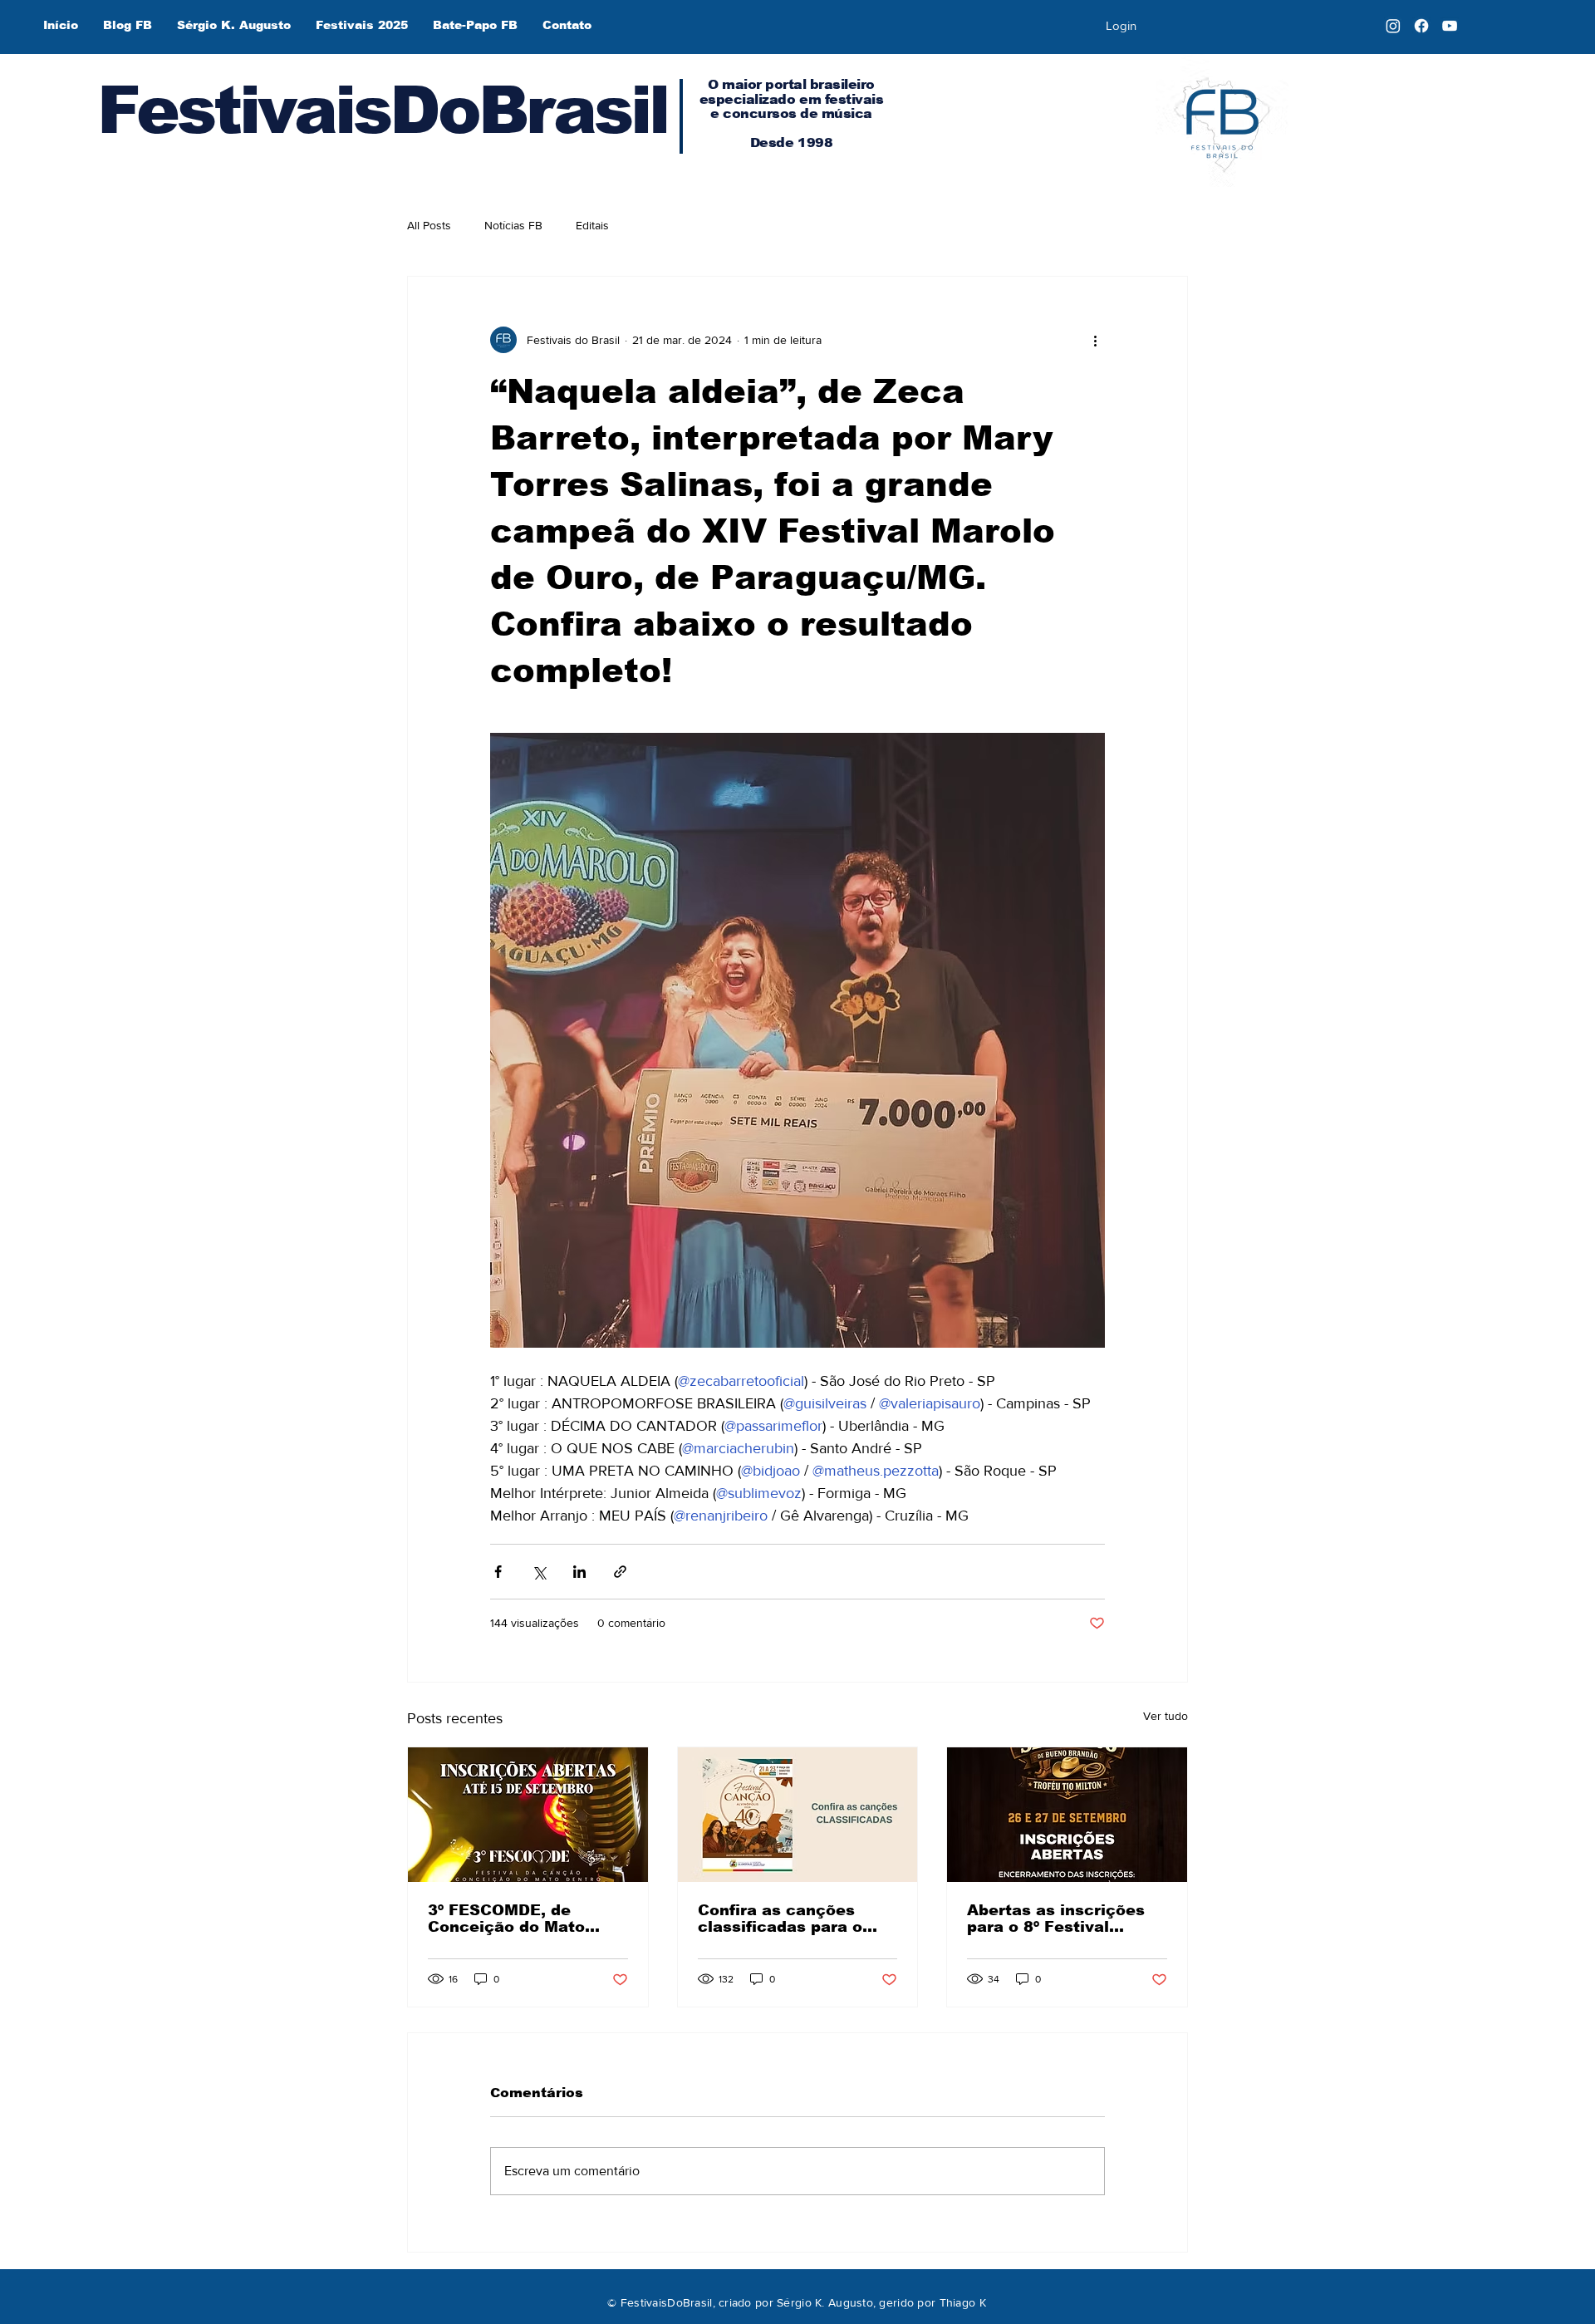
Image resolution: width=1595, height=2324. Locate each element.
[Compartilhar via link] (620, 1572)
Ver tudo (1166, 1716)
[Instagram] (1393, 26)
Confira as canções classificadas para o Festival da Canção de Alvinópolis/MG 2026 (788, 1919)
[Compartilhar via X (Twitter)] (539, 1572)
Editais (592, 225)
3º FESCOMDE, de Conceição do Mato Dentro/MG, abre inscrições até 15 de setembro (511, 1919)
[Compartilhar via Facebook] (498, 1572)
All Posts (429, 225)
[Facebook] (1421, 26)
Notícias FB (513, 225)
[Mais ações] (1095, 340)
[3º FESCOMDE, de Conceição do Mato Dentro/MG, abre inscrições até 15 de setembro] (528, 1815)
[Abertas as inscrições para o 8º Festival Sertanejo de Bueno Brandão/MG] (1067, 1815)
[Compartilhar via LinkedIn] (579, 1572)
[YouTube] (1450, 26)
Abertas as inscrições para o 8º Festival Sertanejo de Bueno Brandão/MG (1056, 1919)
